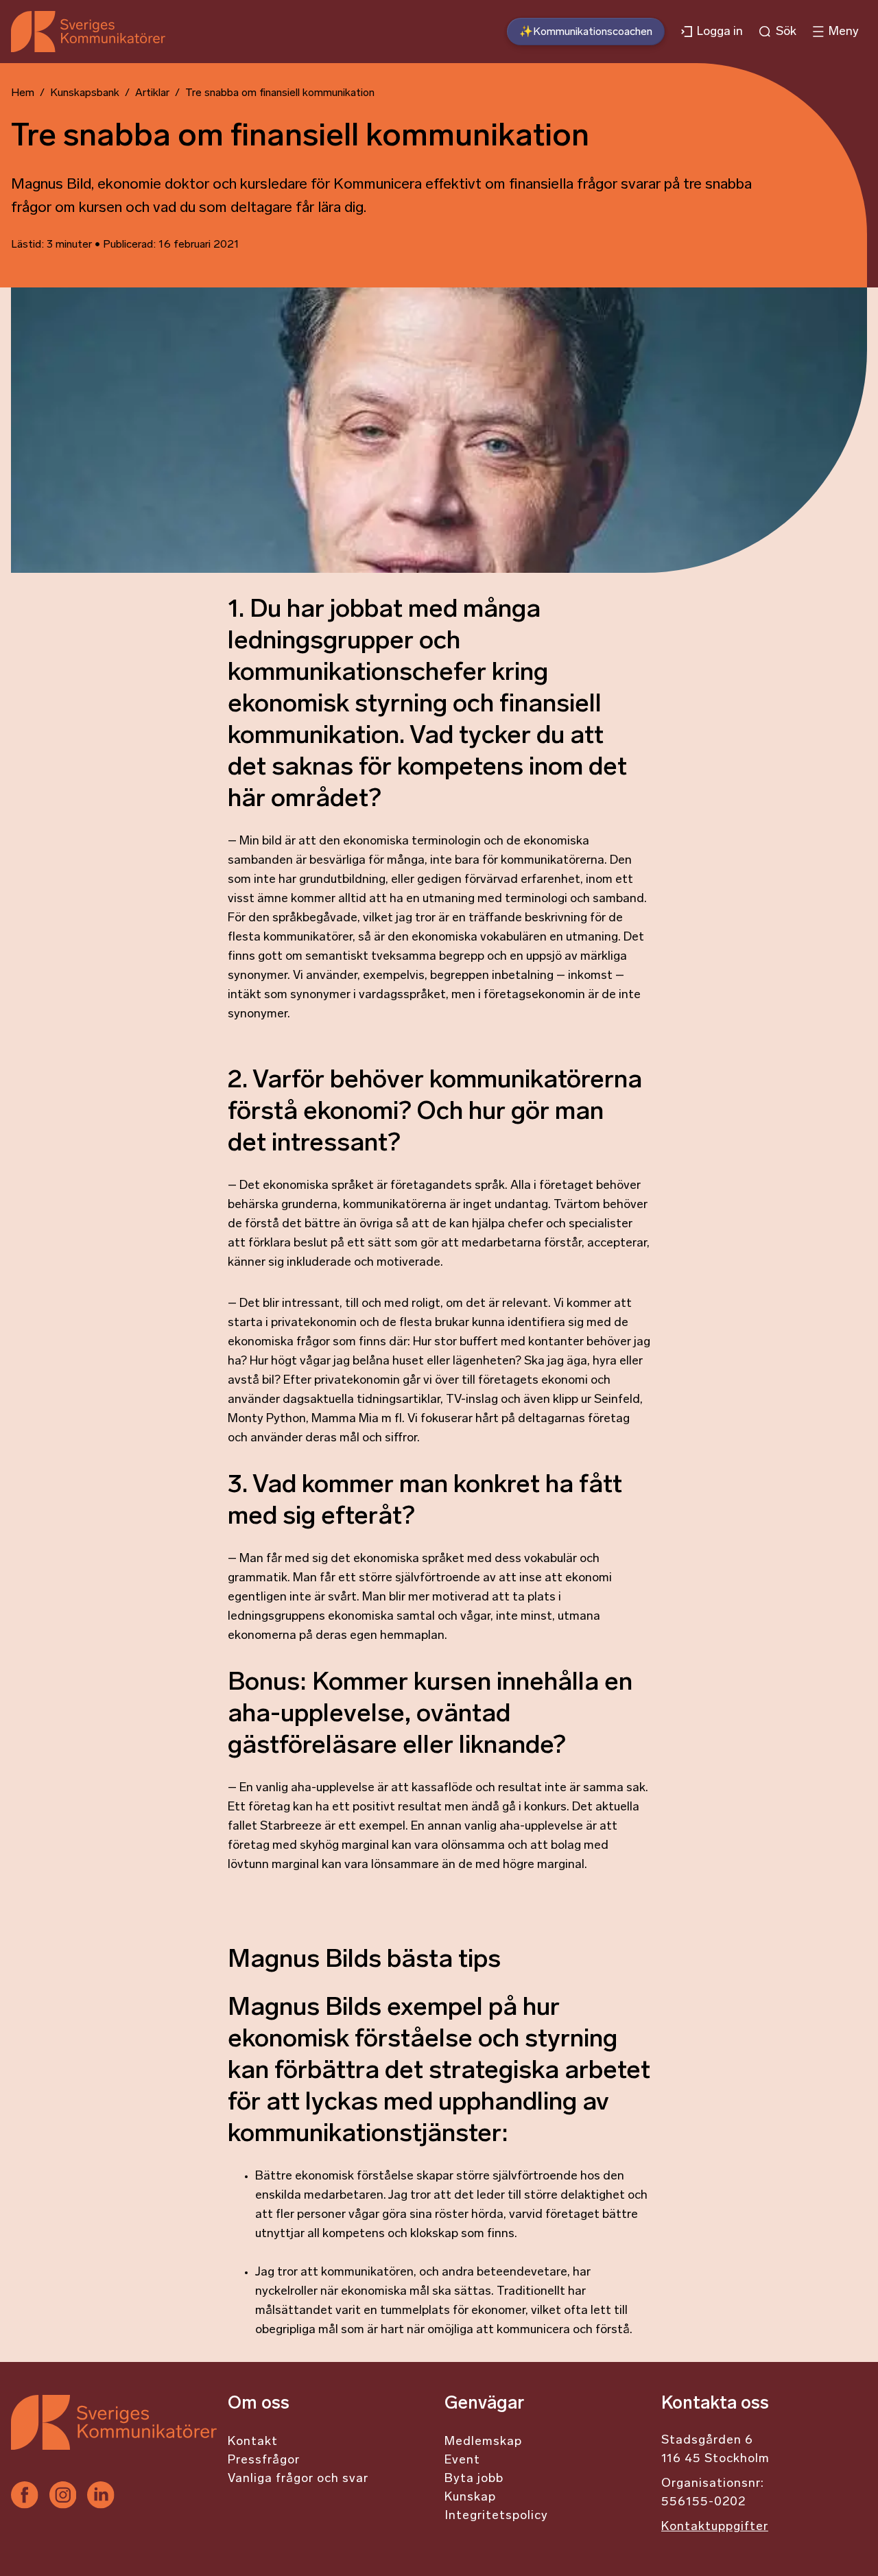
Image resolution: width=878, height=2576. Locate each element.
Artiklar (152, 93)
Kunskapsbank (85, 93)
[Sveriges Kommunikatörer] (114, 2438)
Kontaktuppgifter (715, 2527)
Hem (23, 93)
